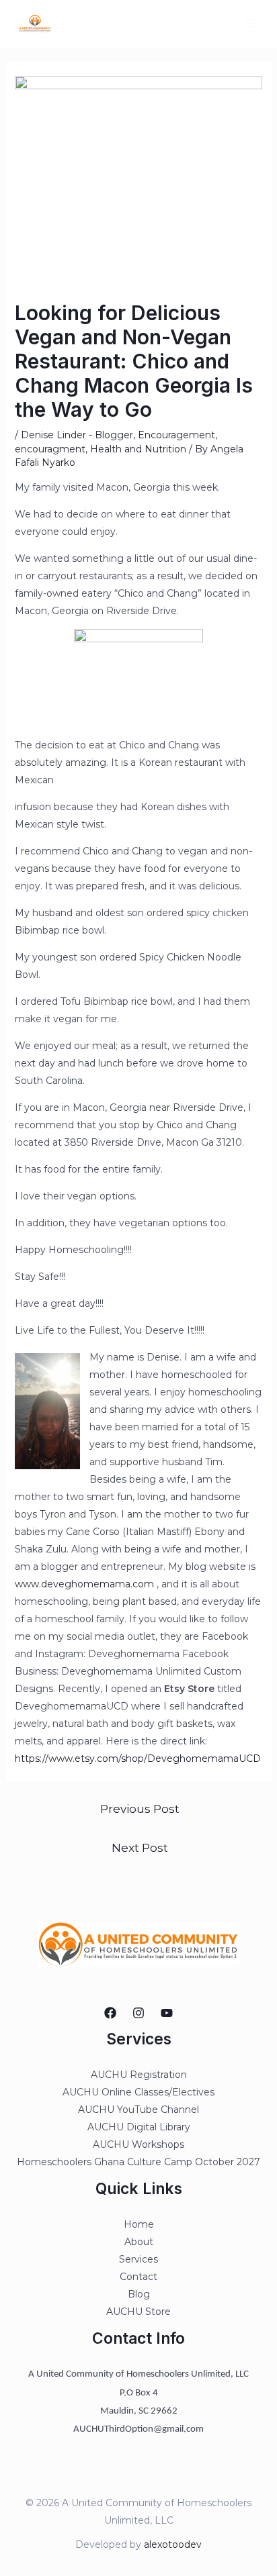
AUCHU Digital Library (139, 2127)
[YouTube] (167, 2013)
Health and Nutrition (138, 449)
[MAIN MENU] (250, 24)
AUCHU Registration (139, 2075)
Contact (138, 2277)
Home (139, 2224)
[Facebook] (110, 2013)
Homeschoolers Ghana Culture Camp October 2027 (138, 2162)
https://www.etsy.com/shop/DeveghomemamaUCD (138, 1758)
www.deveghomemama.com (84, 1584)
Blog (139, 2294)
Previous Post (140, 1809)
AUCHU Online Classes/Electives (138, 2092)
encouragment (50, 449)
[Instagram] (138, 2013)
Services (138, 2259)
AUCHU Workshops (138, 2144)
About (139, 2242)
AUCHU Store (138, 2312)
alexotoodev (173, 2544)
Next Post (140, 1847)
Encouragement (176, 435)
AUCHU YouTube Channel (138, 2110)
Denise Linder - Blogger (77, 435)
